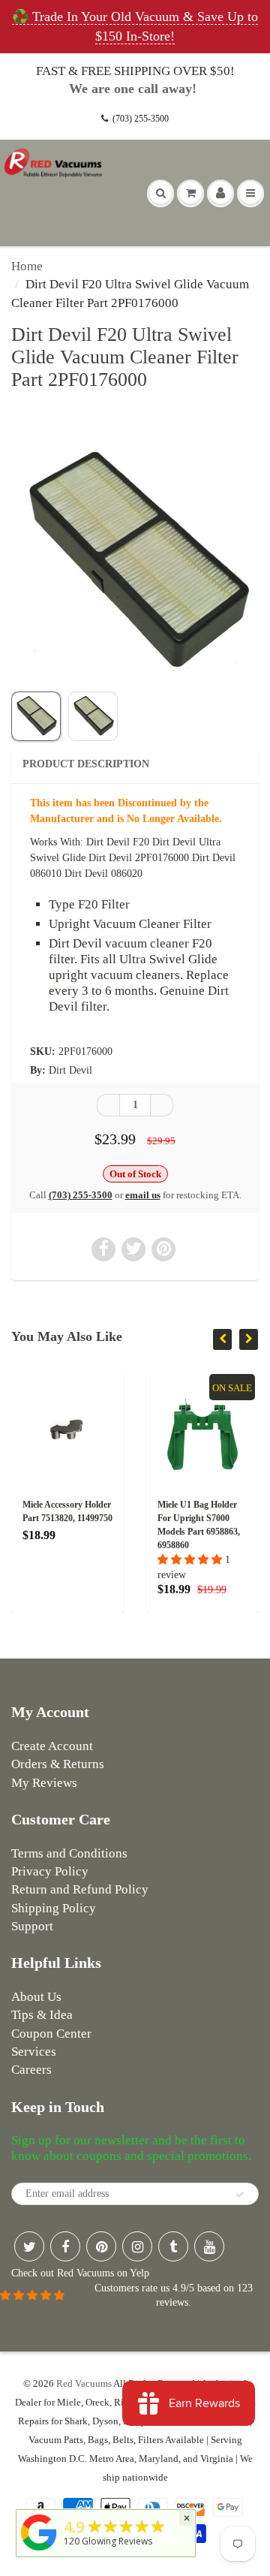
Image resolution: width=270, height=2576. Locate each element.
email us (143, 1195)
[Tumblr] (173, 2246)
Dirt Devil (70, 1070)
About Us (36, 1997)
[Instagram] (137, 2246)
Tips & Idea (42, 2015)
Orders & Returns (58, 1764)
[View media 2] (93, 716)
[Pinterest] (101, 2246)
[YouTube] (209, 2246)
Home (27, 266)
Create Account (52, 1746)
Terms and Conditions (69, 1853)
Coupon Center (51, 2034)
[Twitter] (29, 2246)
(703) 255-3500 (141, 119)
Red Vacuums (84, 2383)
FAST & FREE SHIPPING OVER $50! (135, 71)
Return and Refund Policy (80, 1889)
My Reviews (44, 1783)
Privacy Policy (50, 1871)
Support (32, 1926)
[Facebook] (65, 2246)
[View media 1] (36, 716)
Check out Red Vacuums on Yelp (80, 2273)
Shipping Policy (54, 1908)
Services (34, 2052)
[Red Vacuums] (39, 2551)
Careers (31, 2070)
